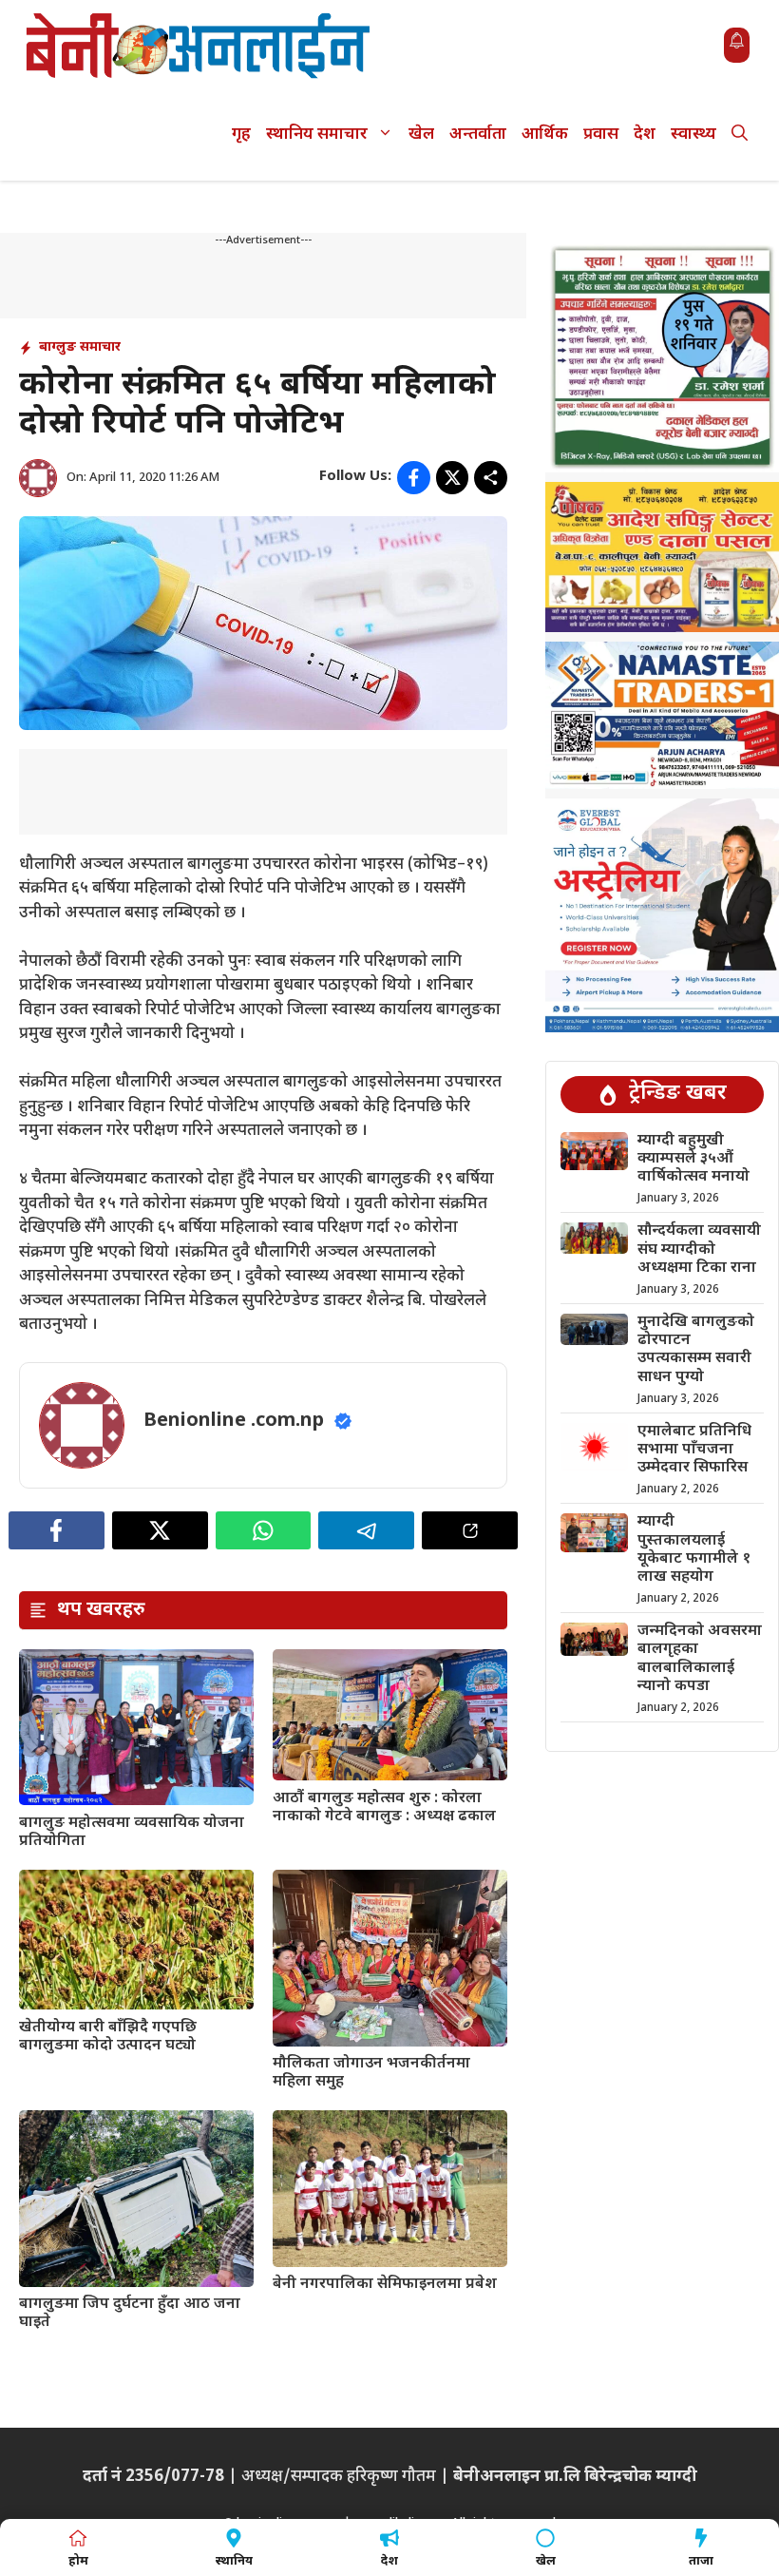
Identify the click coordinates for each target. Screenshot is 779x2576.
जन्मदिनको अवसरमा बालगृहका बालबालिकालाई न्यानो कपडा (700, 1659)
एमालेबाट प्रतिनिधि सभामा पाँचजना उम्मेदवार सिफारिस (694, 1450)
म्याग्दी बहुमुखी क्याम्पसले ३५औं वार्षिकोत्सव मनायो (693, 1159)
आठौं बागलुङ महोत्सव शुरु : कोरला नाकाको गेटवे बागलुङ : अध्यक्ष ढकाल (384, 1808)
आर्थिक (545, 135)
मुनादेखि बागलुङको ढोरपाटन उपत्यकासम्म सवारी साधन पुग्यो (696, 1350)
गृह (241, 135)
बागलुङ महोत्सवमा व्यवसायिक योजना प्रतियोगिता (132, 1833)
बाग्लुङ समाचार (80, 347)
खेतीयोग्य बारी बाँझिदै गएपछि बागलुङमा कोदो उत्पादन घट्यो (108, 2037)
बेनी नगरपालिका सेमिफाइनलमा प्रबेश (385, 2285)
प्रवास (601, 135)
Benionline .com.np (234, 1421)
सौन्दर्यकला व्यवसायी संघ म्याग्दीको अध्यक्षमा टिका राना (699, 1250)
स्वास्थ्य (693, 135)
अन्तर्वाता (478, 135)
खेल (421, 135)
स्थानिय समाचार (317, 135)
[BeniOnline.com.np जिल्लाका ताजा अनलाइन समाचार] (199, 45)
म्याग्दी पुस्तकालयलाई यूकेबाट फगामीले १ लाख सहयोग (694, 1550)
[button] (740, 135)
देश (645, 135)
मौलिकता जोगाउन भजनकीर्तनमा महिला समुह (371, 2073)
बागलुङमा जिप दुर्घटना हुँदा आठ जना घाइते (130, 2314)
